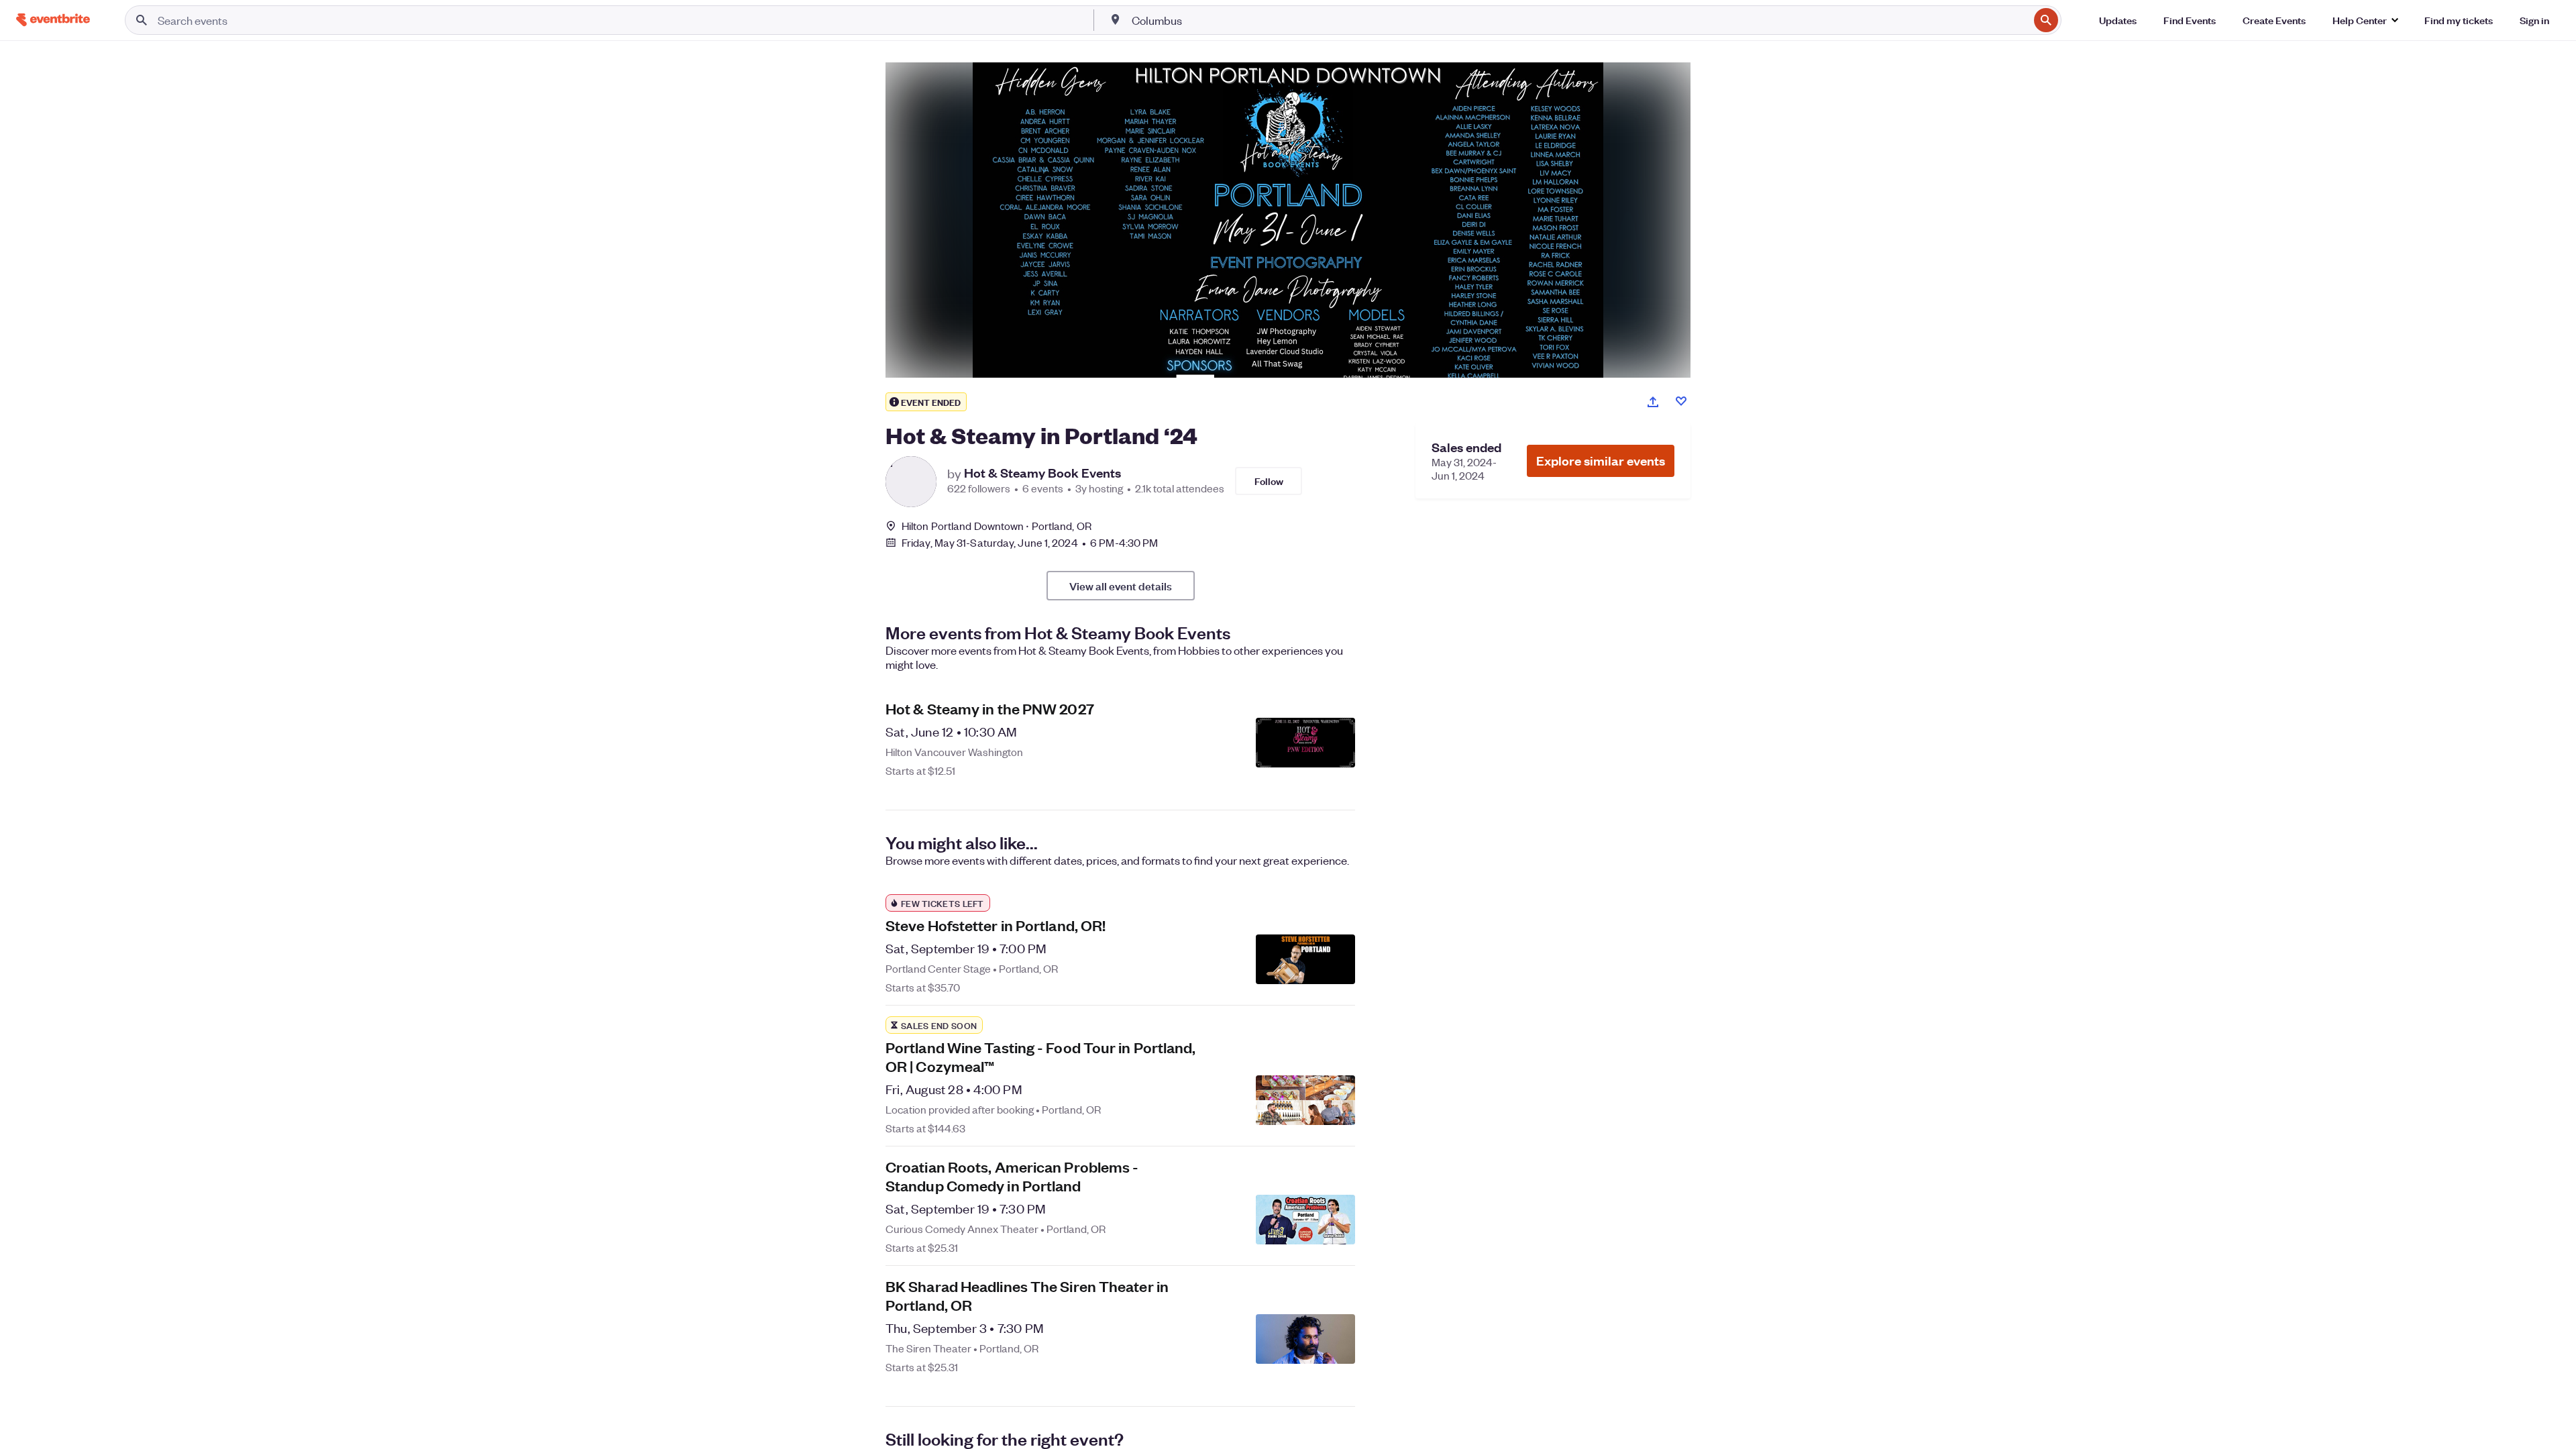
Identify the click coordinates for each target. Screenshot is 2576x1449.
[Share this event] (1653, 402)
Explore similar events (1601, 461)
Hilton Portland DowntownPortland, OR (997, 526)
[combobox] (1579, 20)
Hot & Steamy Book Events (1042, 473)
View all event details (1121, 586)
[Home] (53, 20)
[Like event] (1681, 401)
